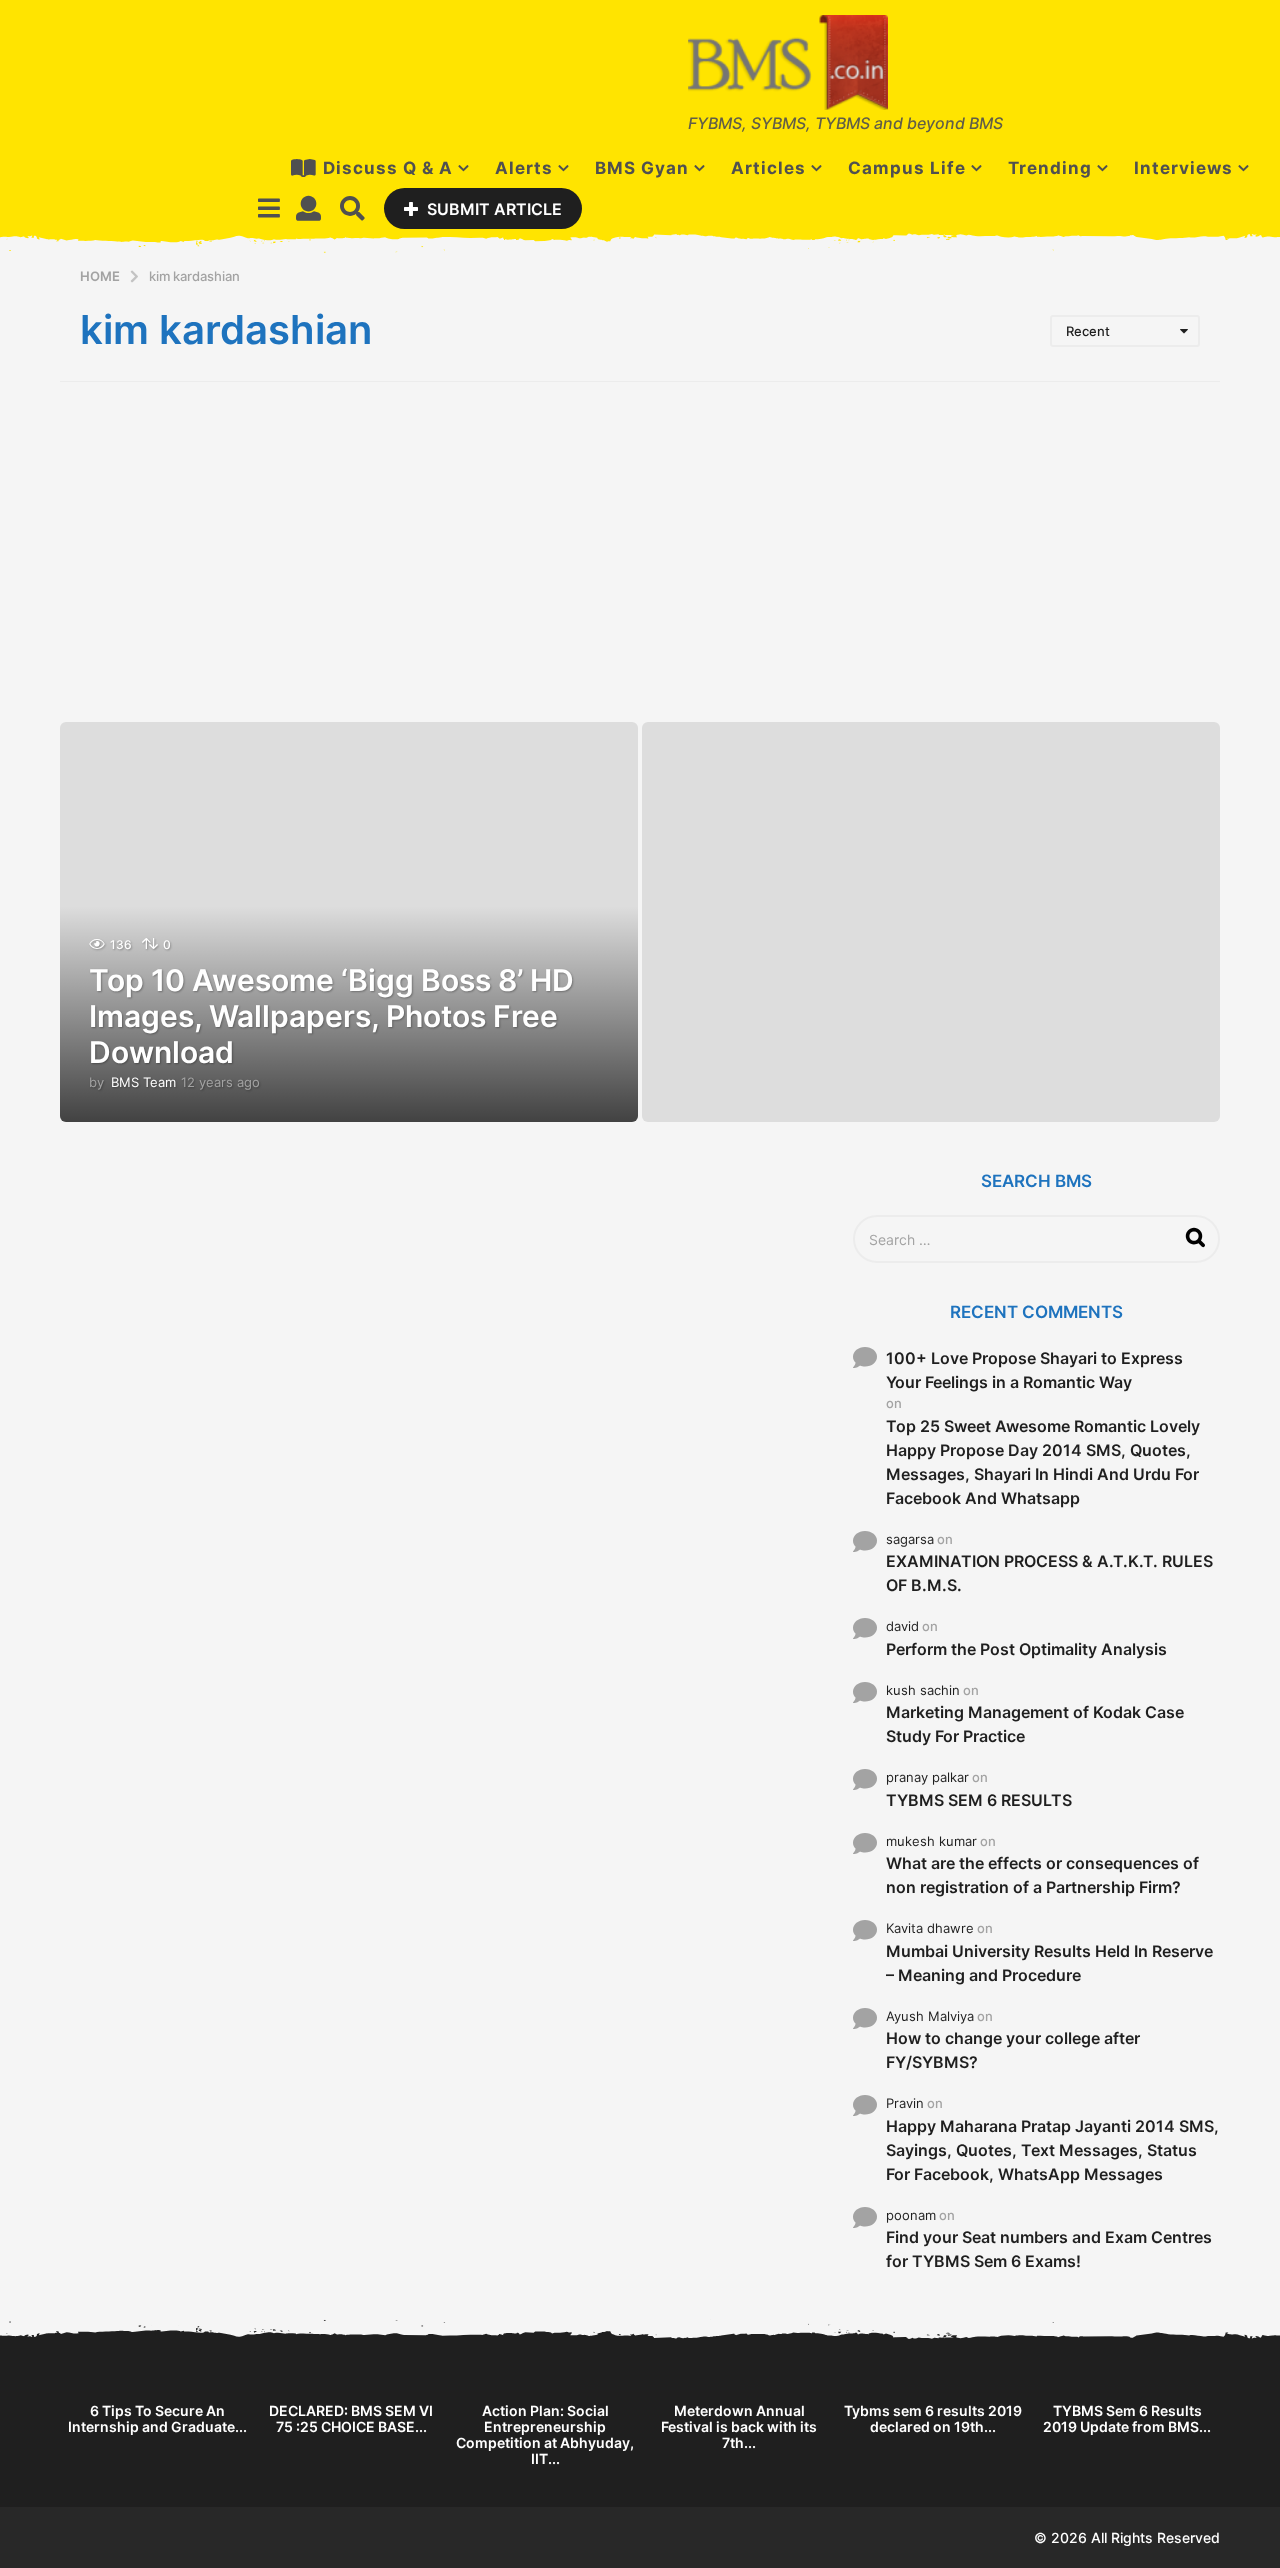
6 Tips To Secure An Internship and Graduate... (157, 2418)
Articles (768, 168)
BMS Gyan (642, 168)
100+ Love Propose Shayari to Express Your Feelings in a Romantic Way (1034, 1370)
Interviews (1183, 168)
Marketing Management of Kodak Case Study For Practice (1035, 1724)
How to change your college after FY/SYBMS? (1013, 2050)
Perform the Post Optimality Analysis (1026, 1649)
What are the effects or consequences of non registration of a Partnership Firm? (1042, 1875)
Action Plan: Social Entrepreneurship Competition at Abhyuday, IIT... (545, 2434)
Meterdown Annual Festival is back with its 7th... (739, 2426)
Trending (1050, 168)
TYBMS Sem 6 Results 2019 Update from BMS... (1127, 2418)
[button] (268, 208)
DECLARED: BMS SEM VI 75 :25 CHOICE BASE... (351, 2418)
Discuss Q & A (388, 168)
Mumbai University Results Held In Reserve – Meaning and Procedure (1049, 1963)
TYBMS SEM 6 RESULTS (979, 1800)
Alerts (524, 168)
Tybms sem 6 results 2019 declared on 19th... (933, 2418)
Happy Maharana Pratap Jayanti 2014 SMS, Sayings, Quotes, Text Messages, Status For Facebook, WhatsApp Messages (1052, 2150)
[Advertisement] (640, 552)
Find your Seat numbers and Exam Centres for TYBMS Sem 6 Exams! (1049, 2249)
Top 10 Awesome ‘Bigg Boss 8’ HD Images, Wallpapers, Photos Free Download (331, 1016)
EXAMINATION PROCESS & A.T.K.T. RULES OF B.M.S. (1049, 1573)
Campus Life (907, 168)
